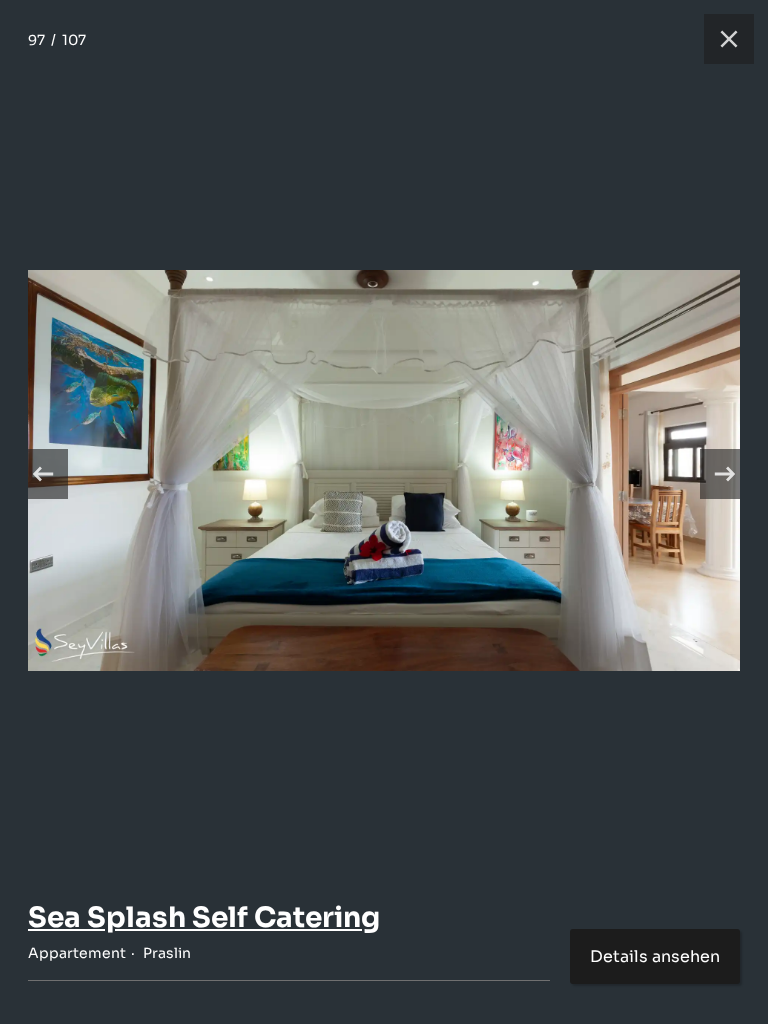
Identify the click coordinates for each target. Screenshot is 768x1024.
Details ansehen (655, 956)
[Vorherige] (43, 474)
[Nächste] (725, 474)
